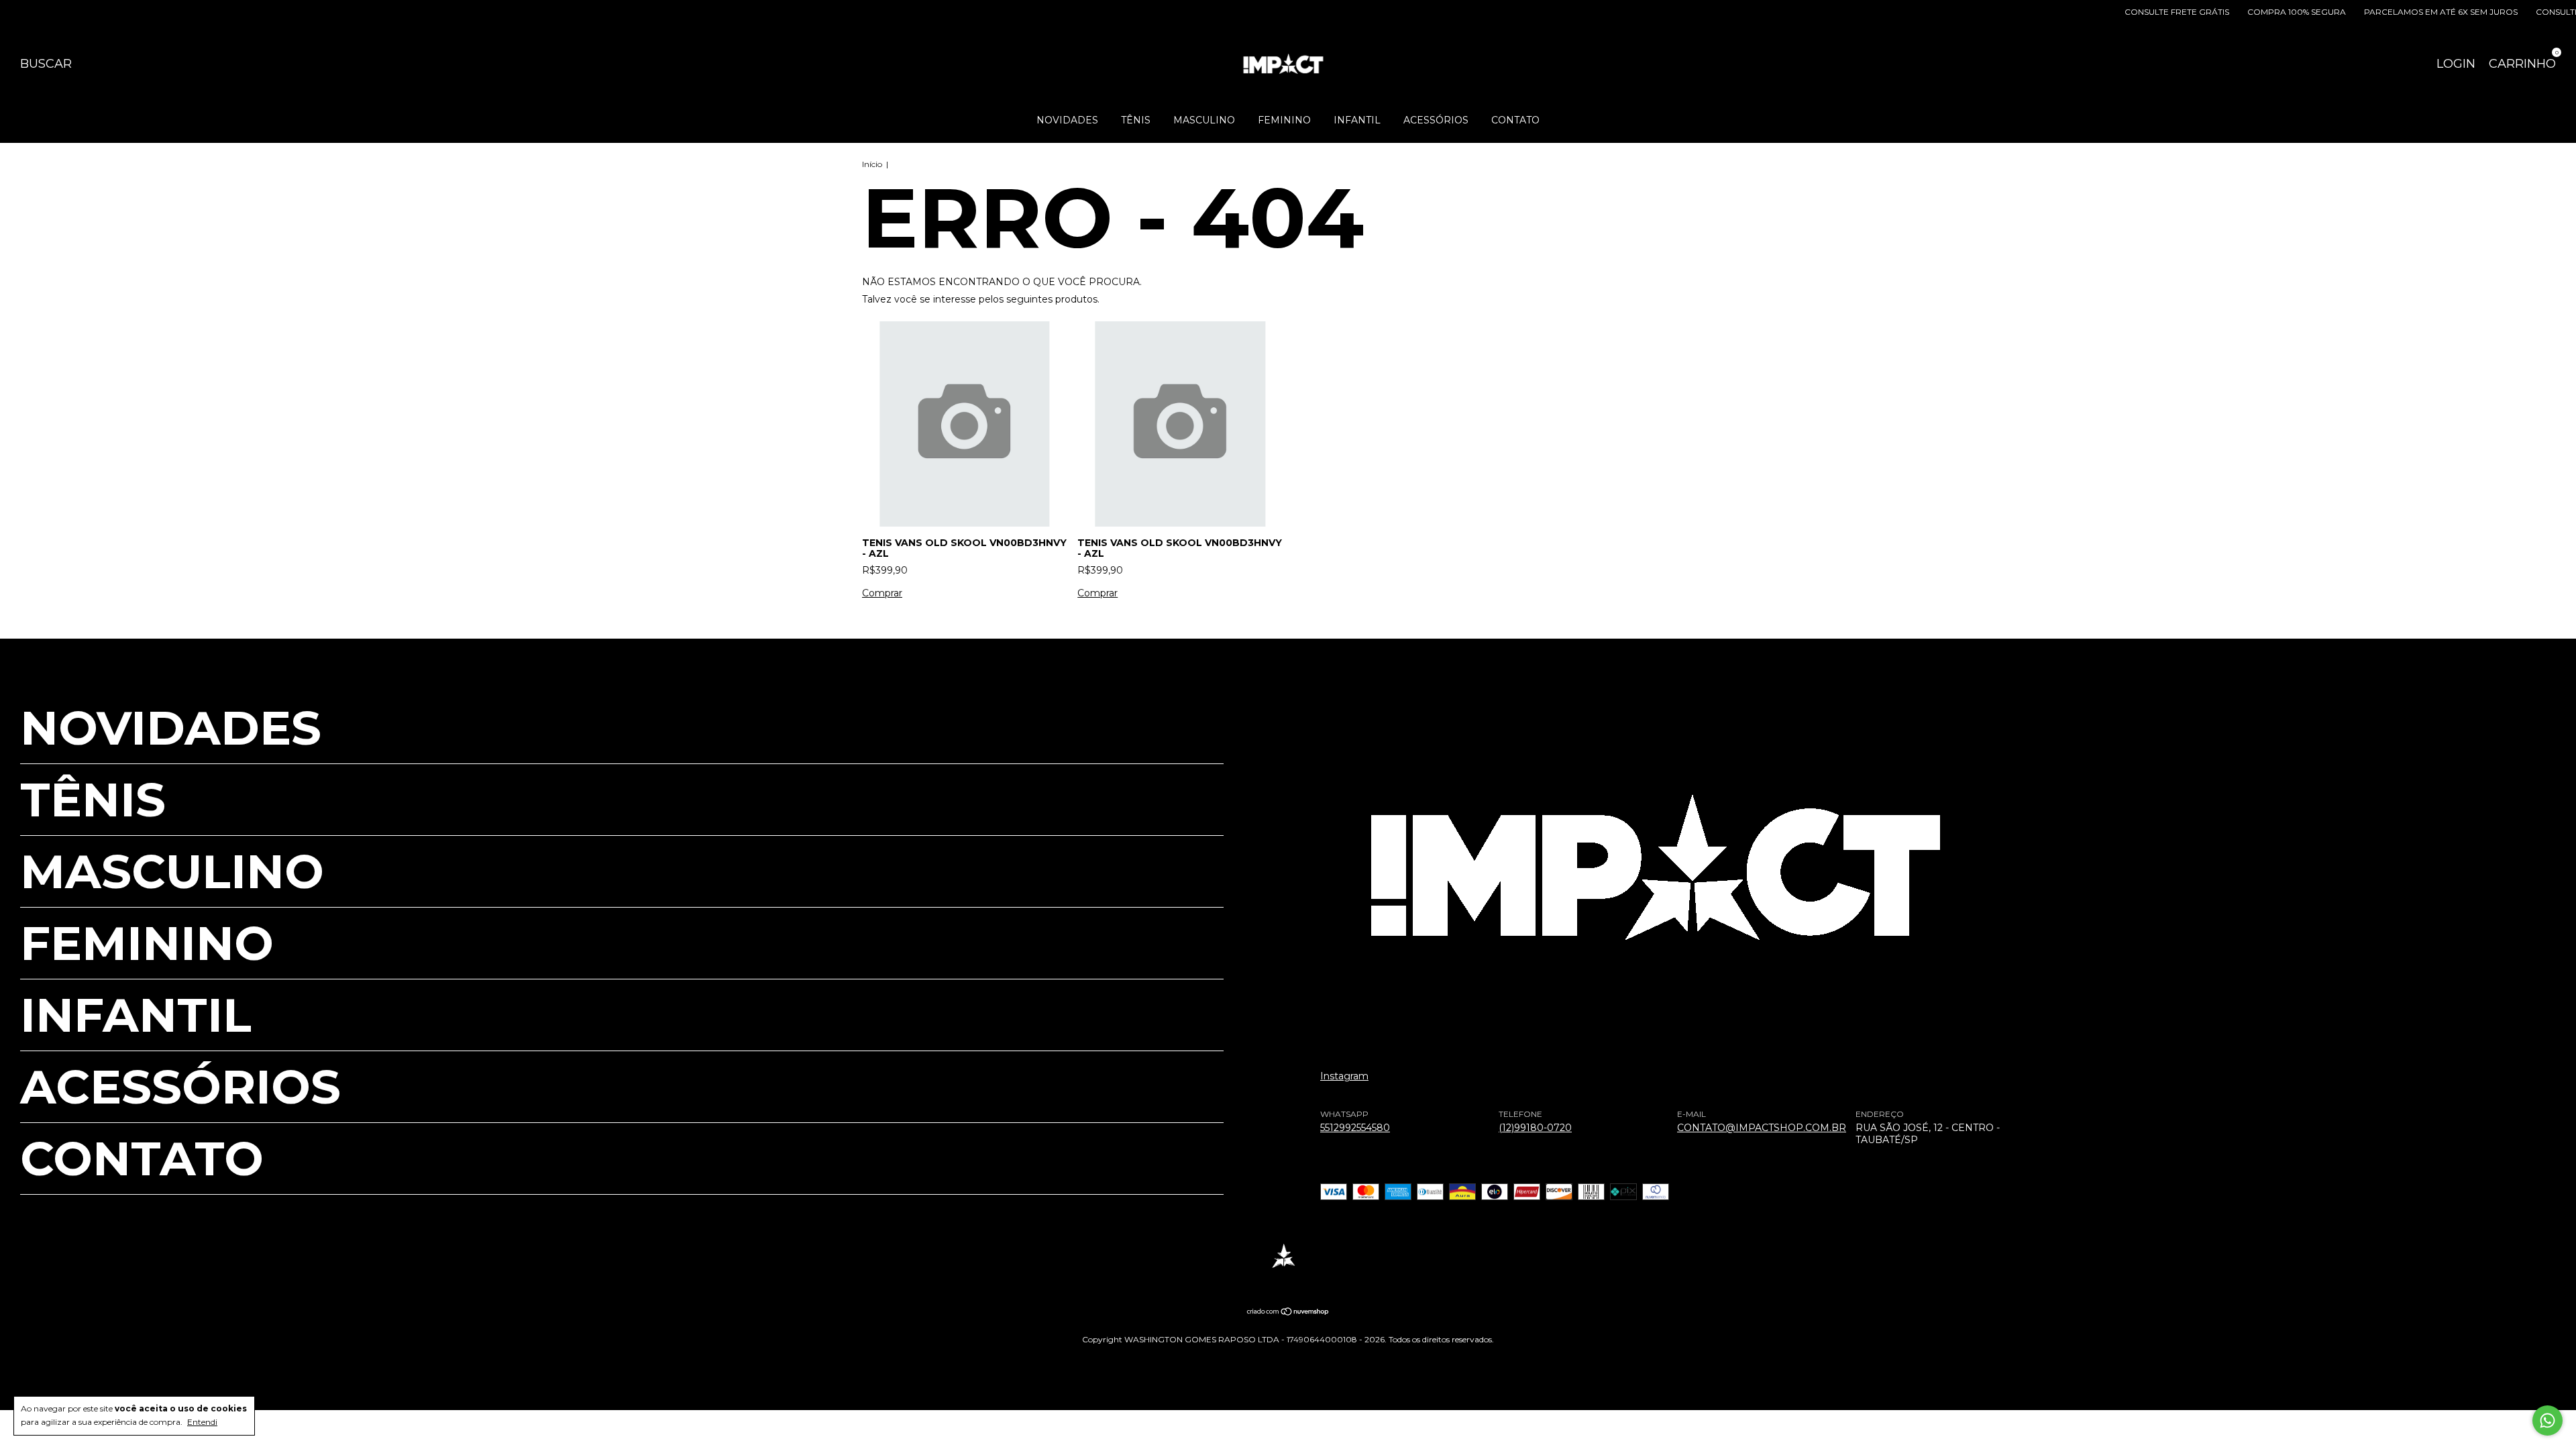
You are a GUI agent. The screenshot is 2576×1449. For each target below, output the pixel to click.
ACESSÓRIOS (1436, 120)
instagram (1344, 1076)
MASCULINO (1204, 120)
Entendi (202, 1422)
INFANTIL (1357, 120)
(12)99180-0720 (1535, 1128)
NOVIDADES (1067, 120)
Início (872, 164)
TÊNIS (1136, 120)
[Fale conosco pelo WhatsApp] (2547, 1420)
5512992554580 (1355, 1128)
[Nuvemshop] (1288, 1313)
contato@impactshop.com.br (1762, 1128)
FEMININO (1284, 120)
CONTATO (1515, 120)
